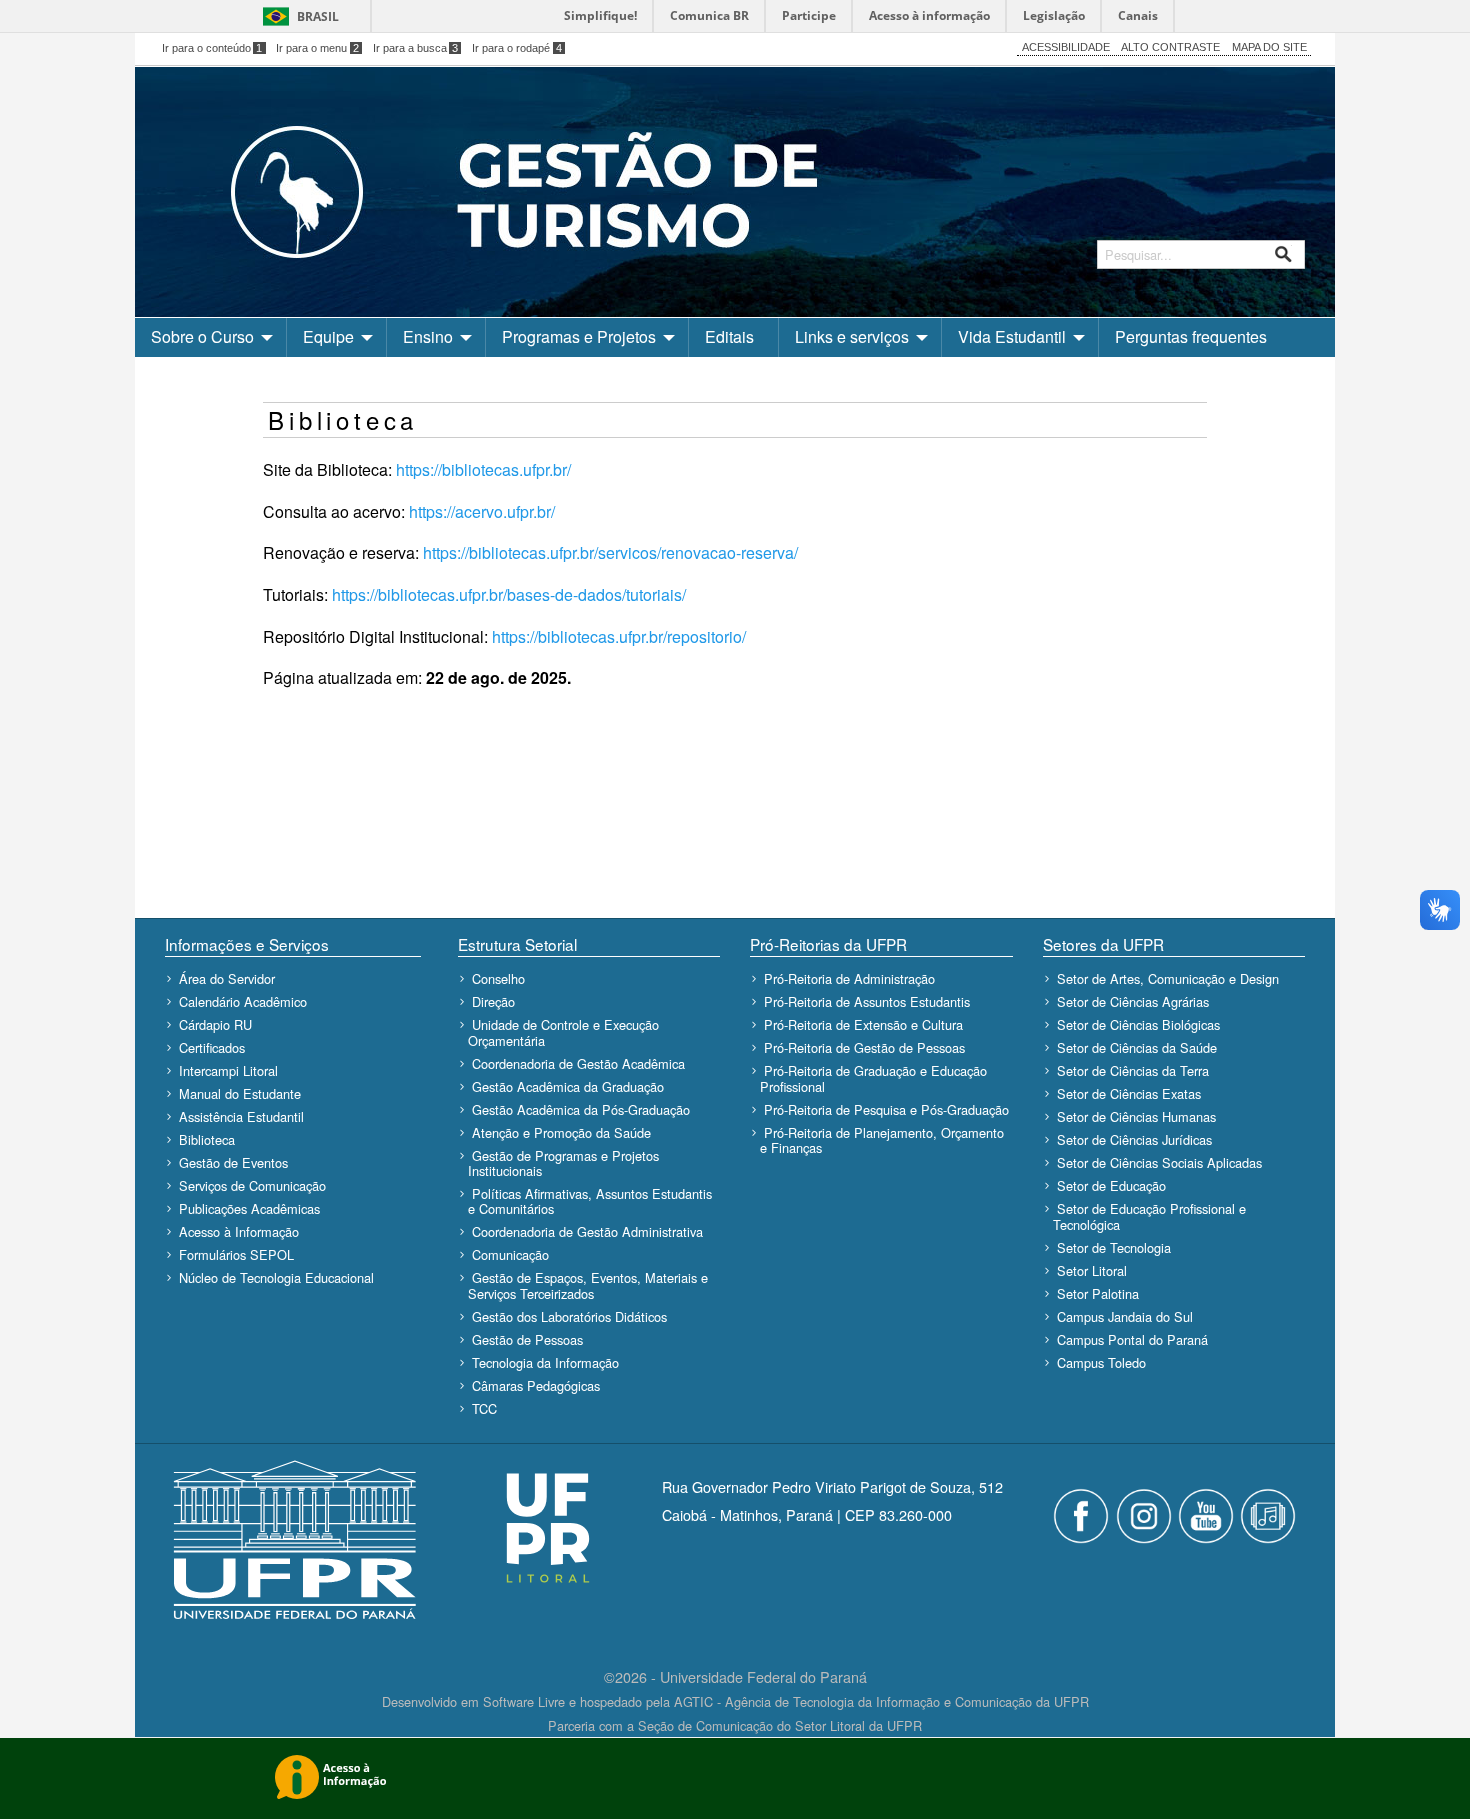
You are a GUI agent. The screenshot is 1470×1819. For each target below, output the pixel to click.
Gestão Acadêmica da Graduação (568, 1086)
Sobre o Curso (202, 336)
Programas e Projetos (579, 336)
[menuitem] (211, 337)
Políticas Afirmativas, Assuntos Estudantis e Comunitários (590, 1201)
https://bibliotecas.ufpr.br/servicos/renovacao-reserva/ (610, 552)
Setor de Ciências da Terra (1133, 1070)
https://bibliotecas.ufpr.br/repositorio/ (619, 636)
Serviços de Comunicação (252, 1185)
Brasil (318, 16)
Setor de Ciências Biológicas (1138, 1024)
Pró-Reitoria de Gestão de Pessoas (864, 1047)
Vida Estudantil (1012, 336)
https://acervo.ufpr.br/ (482, 511)
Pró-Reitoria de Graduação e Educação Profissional (873, 1078)
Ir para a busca (416, 48)
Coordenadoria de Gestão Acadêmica (578, 1063)
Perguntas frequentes (1191, 336)
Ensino (428, 336)
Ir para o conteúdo (212, 48)
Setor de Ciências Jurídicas (1134, 1139)
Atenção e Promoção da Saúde (561, 1132)
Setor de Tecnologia (1114, 1247)
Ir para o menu (317, 48)
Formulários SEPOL (236, 1254)
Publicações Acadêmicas (249, 1208)
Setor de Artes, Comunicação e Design (1168, 978)
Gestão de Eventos (233, 1162)
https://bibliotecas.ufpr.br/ (483, 469)
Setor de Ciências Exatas (1129, 1093)
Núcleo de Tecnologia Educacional (276, 1277)
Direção (493, 1001)
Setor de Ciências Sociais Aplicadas (1159, 1162)
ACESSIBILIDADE (1066, 47)
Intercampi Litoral (228, 1070)
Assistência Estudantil (241, 1116)
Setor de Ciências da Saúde (1137, 1047)
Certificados (212, 1047)
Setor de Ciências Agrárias (1133, 1001)
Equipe (328, 336)
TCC (484, 1408)
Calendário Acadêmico (243, 1001)
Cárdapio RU (215, 1024)
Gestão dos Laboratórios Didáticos (569, 1316)
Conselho (498, 978)
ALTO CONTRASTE (1170, 47)
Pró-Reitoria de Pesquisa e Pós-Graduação (886, 1109)
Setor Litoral (1092, 1270)
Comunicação (510, 1254)
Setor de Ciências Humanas (1136, 1116)
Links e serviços (852, 336)
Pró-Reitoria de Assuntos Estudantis (867, 1001)
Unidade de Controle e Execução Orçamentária (563, 1032)
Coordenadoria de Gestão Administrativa (587, 1231)
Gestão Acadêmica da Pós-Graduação (581, 1109)
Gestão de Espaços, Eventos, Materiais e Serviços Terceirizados (588, 1285)
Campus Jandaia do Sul (1125, 1316)
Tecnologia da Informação (545, 1362)
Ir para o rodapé (517, 48)
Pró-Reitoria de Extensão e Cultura (863, 1024)
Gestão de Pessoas (527, 1339)
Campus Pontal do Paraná (1132, 1339)
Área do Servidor (227, 978)
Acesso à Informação (239, 1231)
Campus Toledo (1101, 1362)
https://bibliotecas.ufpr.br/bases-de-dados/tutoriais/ (509, 594)
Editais (729, 336)
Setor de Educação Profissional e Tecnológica (1149, 1216)
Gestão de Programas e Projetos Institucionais (563, 1163)
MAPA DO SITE (1269, 47)
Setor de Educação (1111, 1185)
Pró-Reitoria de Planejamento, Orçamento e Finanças (882, 1140)
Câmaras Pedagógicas (536, 1385)
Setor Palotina (1098, 1293)
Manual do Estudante (240, 1093)
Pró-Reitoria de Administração (849, 978)
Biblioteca (207, 1139)
